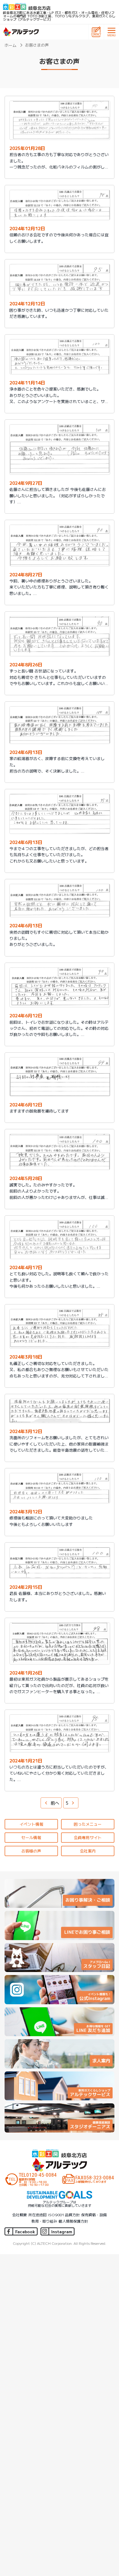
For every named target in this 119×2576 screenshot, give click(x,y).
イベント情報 (31, 1824)
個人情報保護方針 (73, 2221)
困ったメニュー (88, 1824)
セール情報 (31, 1837)
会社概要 (20, 2215)
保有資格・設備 (94, 2215)
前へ (55, 1803)
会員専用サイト (88, 1837)
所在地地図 (38, 2215)
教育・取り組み (44, 2221)
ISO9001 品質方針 (64, 2215)
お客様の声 (31, 1851)
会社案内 (88, 1851)
